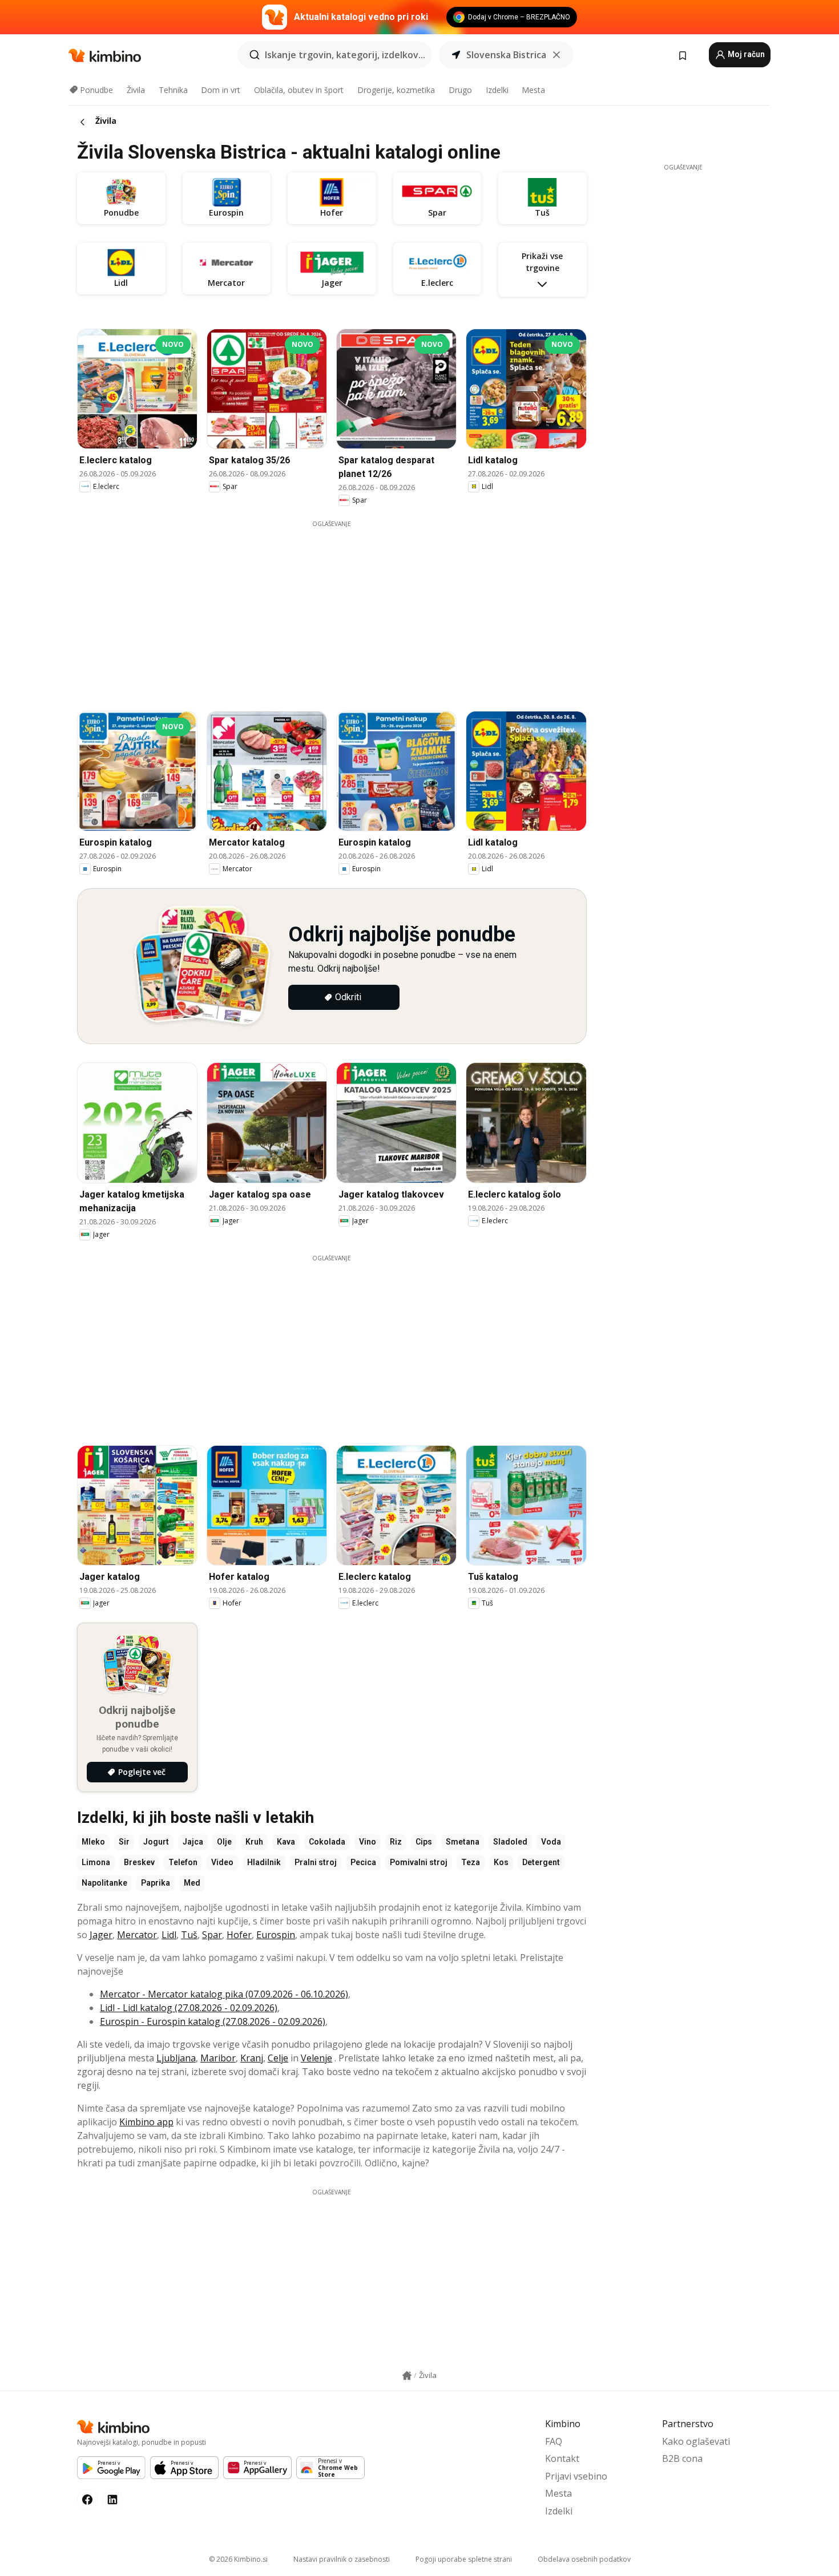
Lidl (169, 1935)
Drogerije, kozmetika (396, 90)
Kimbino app (146, 2122)
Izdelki (497, 90)
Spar (212, 1935)
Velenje (316, 2058)
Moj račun (745, 54)
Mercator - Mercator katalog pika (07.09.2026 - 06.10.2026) (224, 1994)
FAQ (554, 2441)
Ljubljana (176, 2058)
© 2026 (238, 2559)
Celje (278, 2058)
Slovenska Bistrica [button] (506, 55)
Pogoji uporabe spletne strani (464, 2559)
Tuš (189, 1935)
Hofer (239, 1935)
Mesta (533, 90)
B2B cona (682, 2458)
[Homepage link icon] (407, 2376)
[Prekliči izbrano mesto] (556, 55)
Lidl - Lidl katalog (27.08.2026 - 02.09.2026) (189, 2008)
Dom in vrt (221, 90)
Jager (101, 1935)
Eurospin (276, 1935)
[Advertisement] (340, 608)
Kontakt (562, 2458)
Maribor (218, 2058)
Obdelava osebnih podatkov (584, 2559)
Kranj (252, 2058)
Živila (136, 90)
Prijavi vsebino (576, 2476)
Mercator (137, 1935)
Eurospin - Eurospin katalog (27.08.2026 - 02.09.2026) (213, 2021)
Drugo (460, 90)
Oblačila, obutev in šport (299, 90)
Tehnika (173, 90)
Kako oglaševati (696, 2441)
